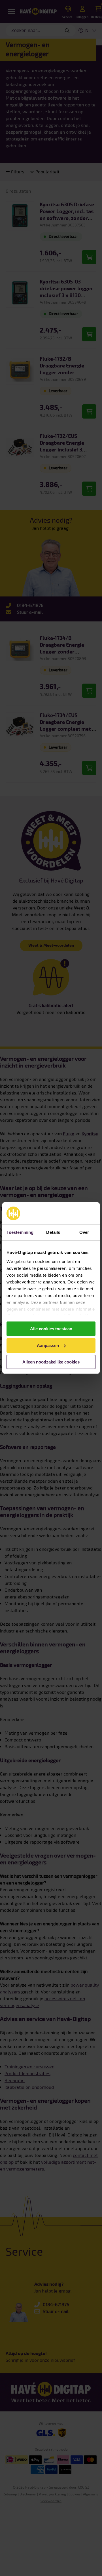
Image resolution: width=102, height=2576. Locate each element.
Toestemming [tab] (20, 1232)
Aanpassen (48, 1345)
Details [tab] (53, 1232)
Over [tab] (84, 1232)
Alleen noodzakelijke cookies (51, 1362)
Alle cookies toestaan (51, 1329)
